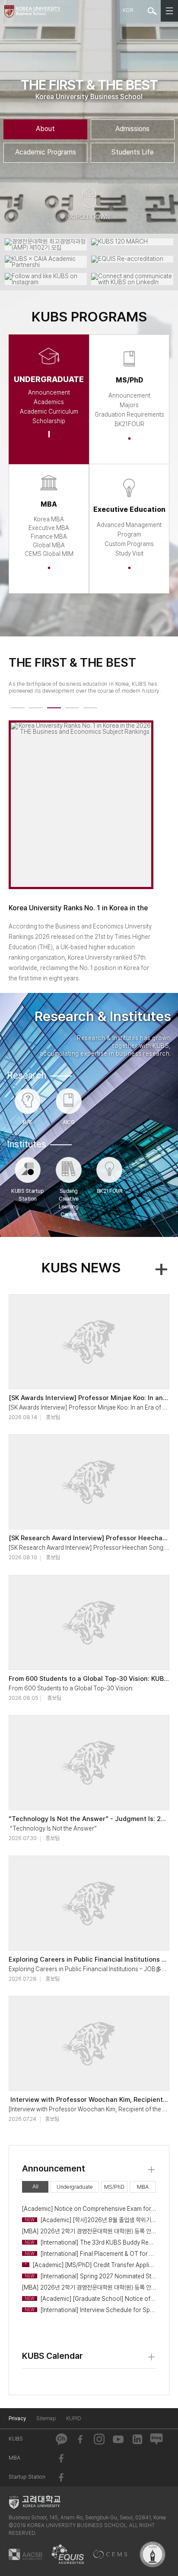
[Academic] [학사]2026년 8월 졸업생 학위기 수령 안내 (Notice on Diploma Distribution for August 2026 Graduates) (90, 2220)
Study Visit (129, 553)
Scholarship (49, 421)
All (35, 2186)
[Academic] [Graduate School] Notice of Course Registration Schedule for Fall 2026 (90, 2299)
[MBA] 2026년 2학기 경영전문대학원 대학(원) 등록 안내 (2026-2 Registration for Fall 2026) (89, 2287)
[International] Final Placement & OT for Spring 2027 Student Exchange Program (90, 2254)
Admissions (132, 129)
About (45, 129)
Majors (129, 405)
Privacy (17, 2419)
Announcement (49, 392)
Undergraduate (75, 2187)
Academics (49, 402)
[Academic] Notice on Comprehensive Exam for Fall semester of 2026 (89, 2209)
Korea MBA (49, 519)
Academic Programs (46, 152)
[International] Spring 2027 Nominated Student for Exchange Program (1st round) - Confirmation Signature (90, 2276)
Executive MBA (49, 528)
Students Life (133, 152)
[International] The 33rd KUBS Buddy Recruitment (90, 2242)
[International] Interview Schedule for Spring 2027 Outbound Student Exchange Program (90, 2310)
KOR (128, 10)
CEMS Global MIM (49, 554)
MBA (143, 2187)
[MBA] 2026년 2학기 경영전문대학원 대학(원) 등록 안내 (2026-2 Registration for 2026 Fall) (89, 2231)
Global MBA (49, 545)
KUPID (74, 2419)
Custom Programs (129, 544)
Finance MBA (49, 536)
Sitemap (46, 2419)
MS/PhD (114, 2187)
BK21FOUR (129, 424)
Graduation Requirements (129, 414)
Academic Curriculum (49, 411)
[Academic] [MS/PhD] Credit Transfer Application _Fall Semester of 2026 (90, 2265)
